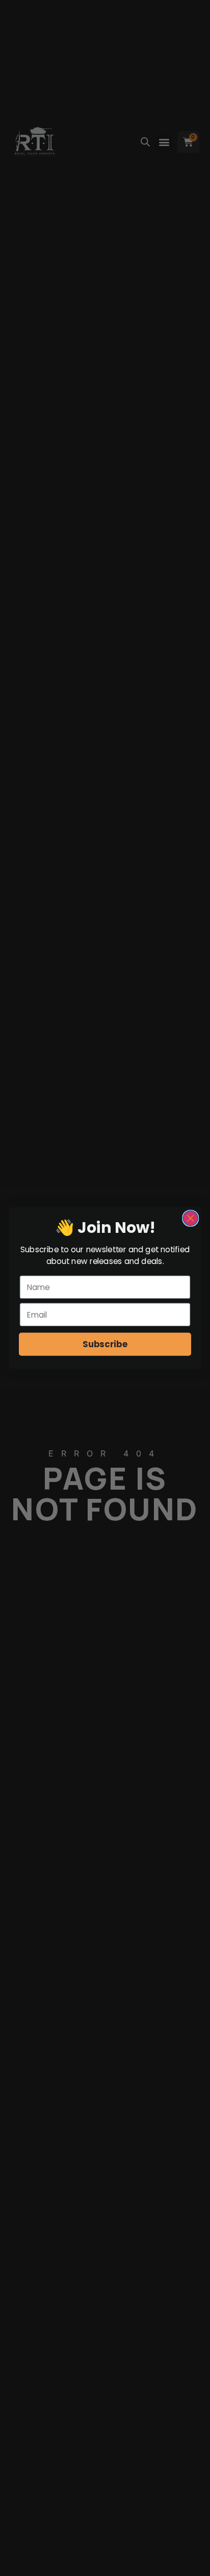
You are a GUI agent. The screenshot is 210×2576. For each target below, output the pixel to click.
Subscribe (105, 1344)
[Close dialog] (190, 1218)
